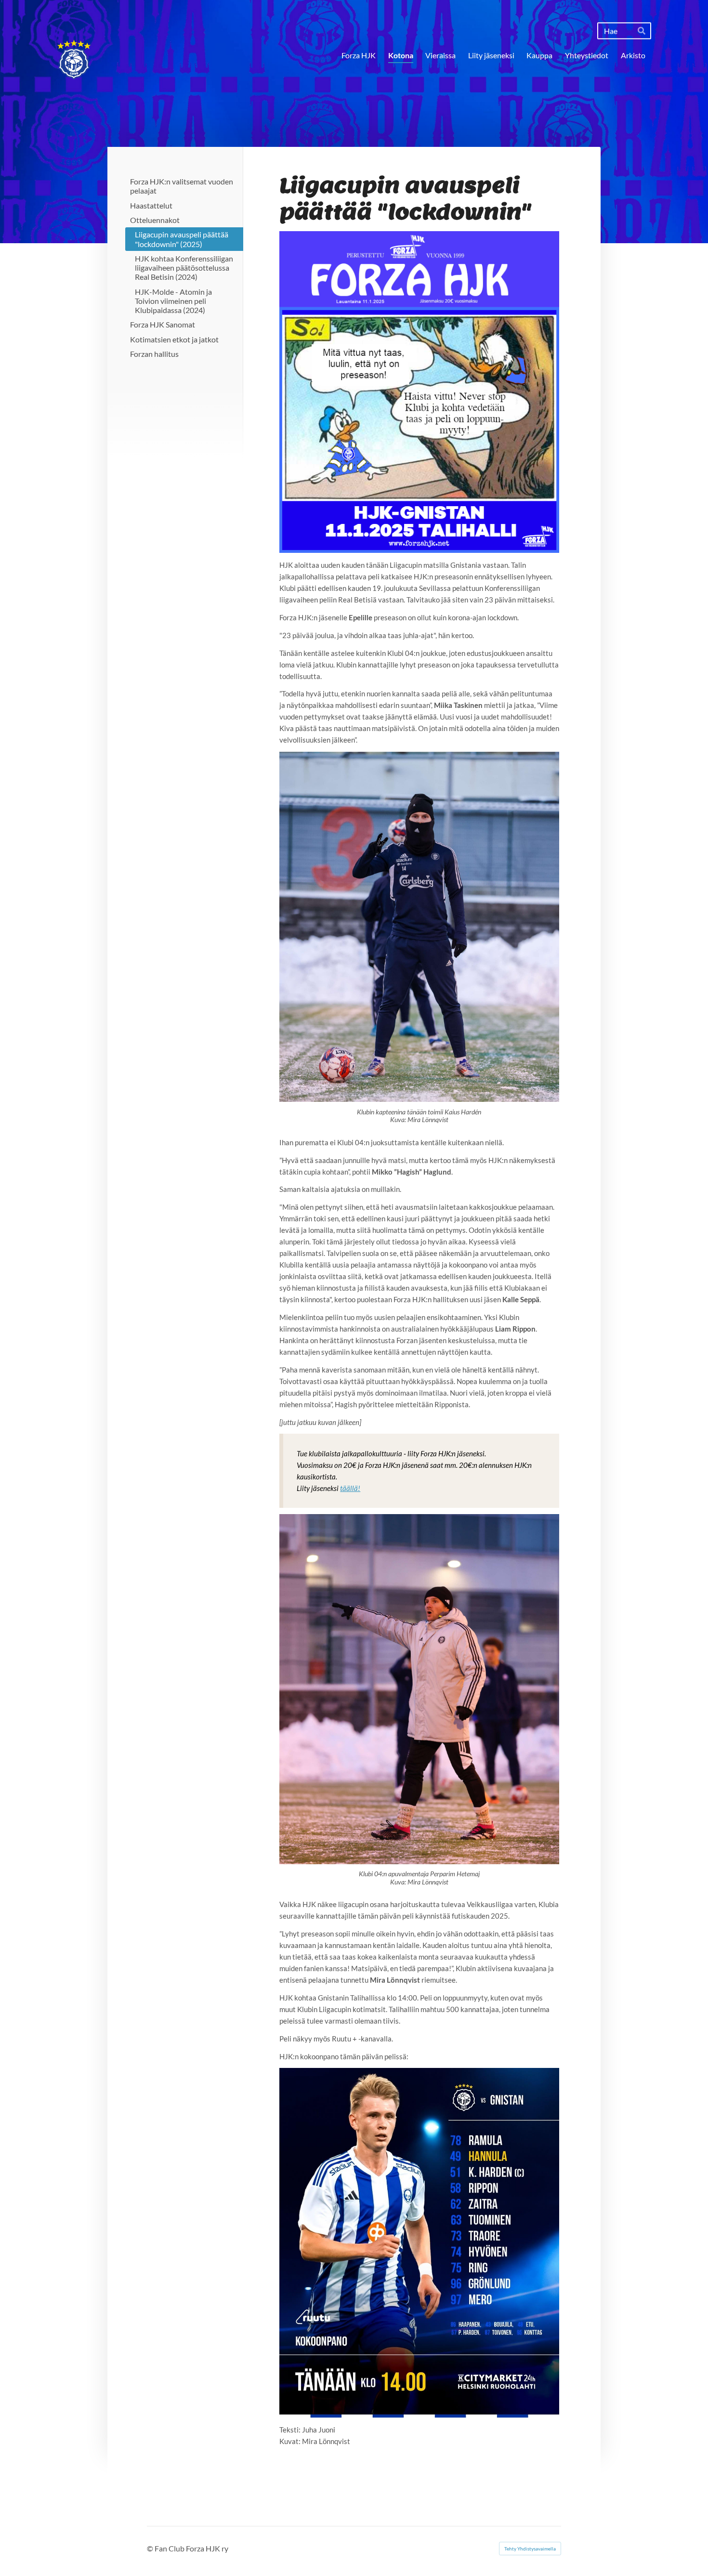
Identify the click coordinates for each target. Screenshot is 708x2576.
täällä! (350, 1488)
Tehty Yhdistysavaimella (530, 2549)
